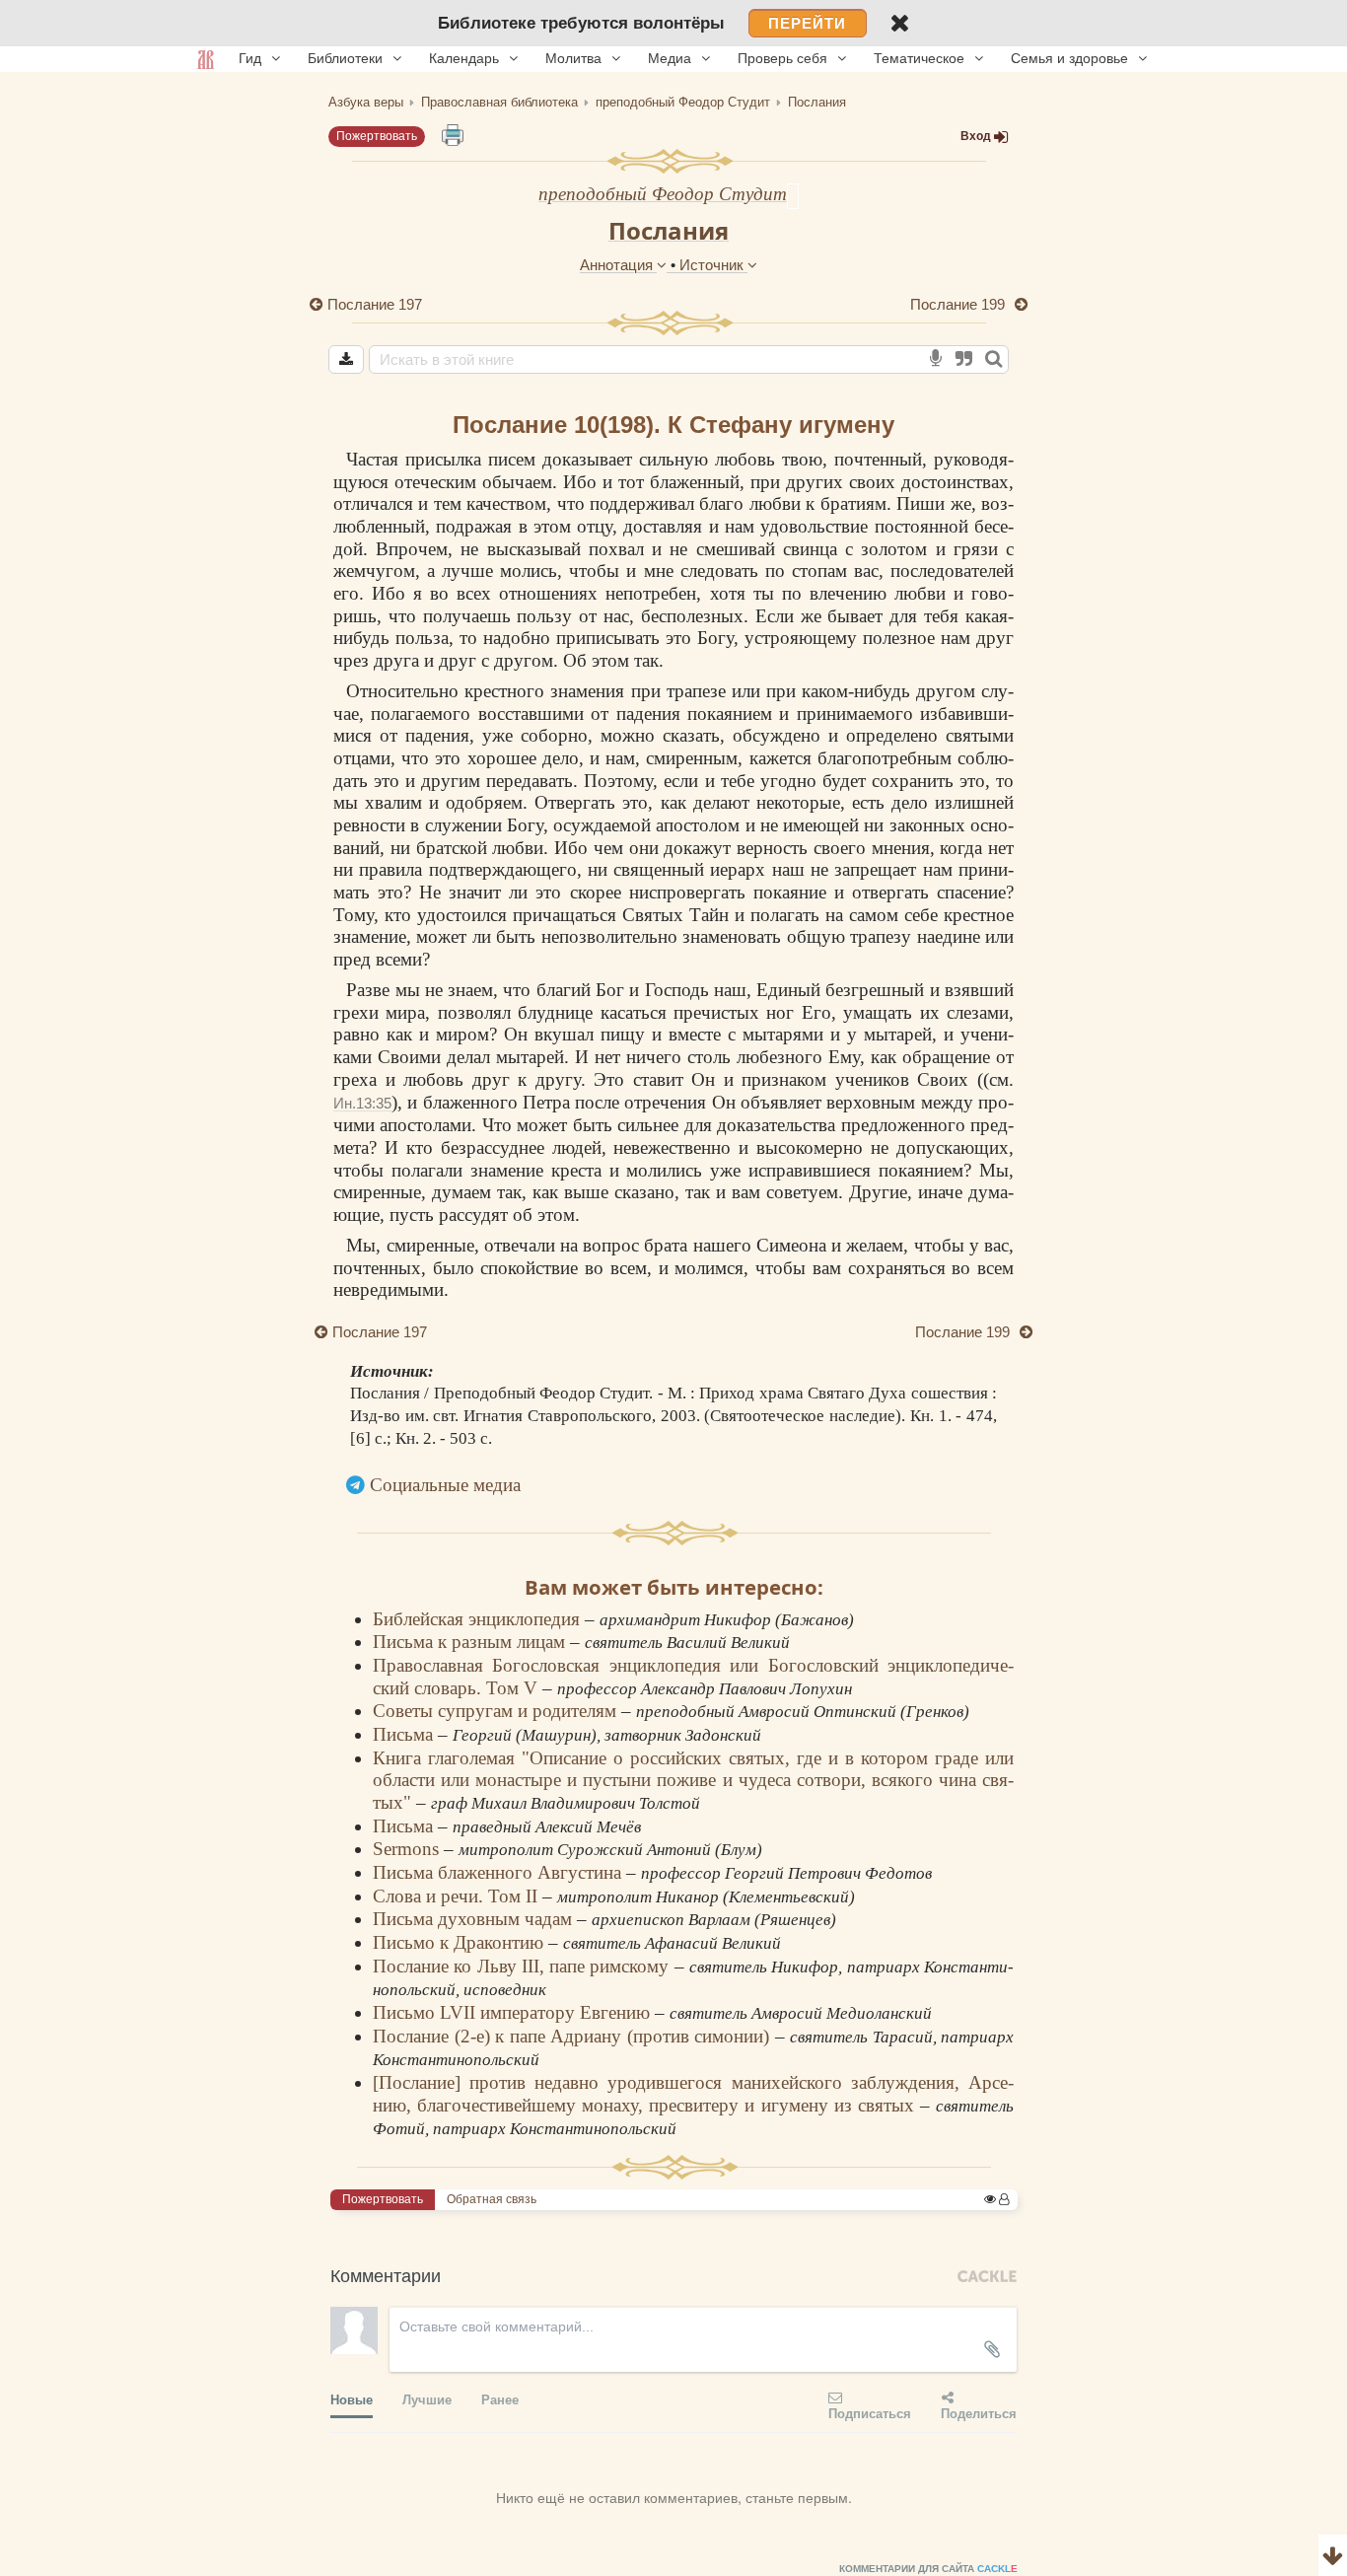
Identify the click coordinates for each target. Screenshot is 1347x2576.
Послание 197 (375, 304)
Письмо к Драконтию (461, 1942)
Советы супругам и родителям (497, 1711)
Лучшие (427, 2399)
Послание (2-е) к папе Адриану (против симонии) (574, 2036)
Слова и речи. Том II (458, 1896)
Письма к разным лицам (471, 1642)
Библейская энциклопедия (479, 1619)
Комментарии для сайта (928, 2569)
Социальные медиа (445, 1485)
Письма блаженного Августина (499, 1872)
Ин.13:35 (362, 1103)
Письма (405, 1734)
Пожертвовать (377, 136)
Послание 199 (959, 304)
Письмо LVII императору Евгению (514, 2012)
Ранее (500, 2399)
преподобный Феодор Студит (663, 194)
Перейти (807, 23)
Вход (976, 136)
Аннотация (618, 265)
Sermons (408, 1849)
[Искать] (993, 359)
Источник (713, 265)
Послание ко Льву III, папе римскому (524, 1966)
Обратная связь (492, 2199)
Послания (669, 230)
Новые (352, 2399)
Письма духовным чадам (475, 1919)
